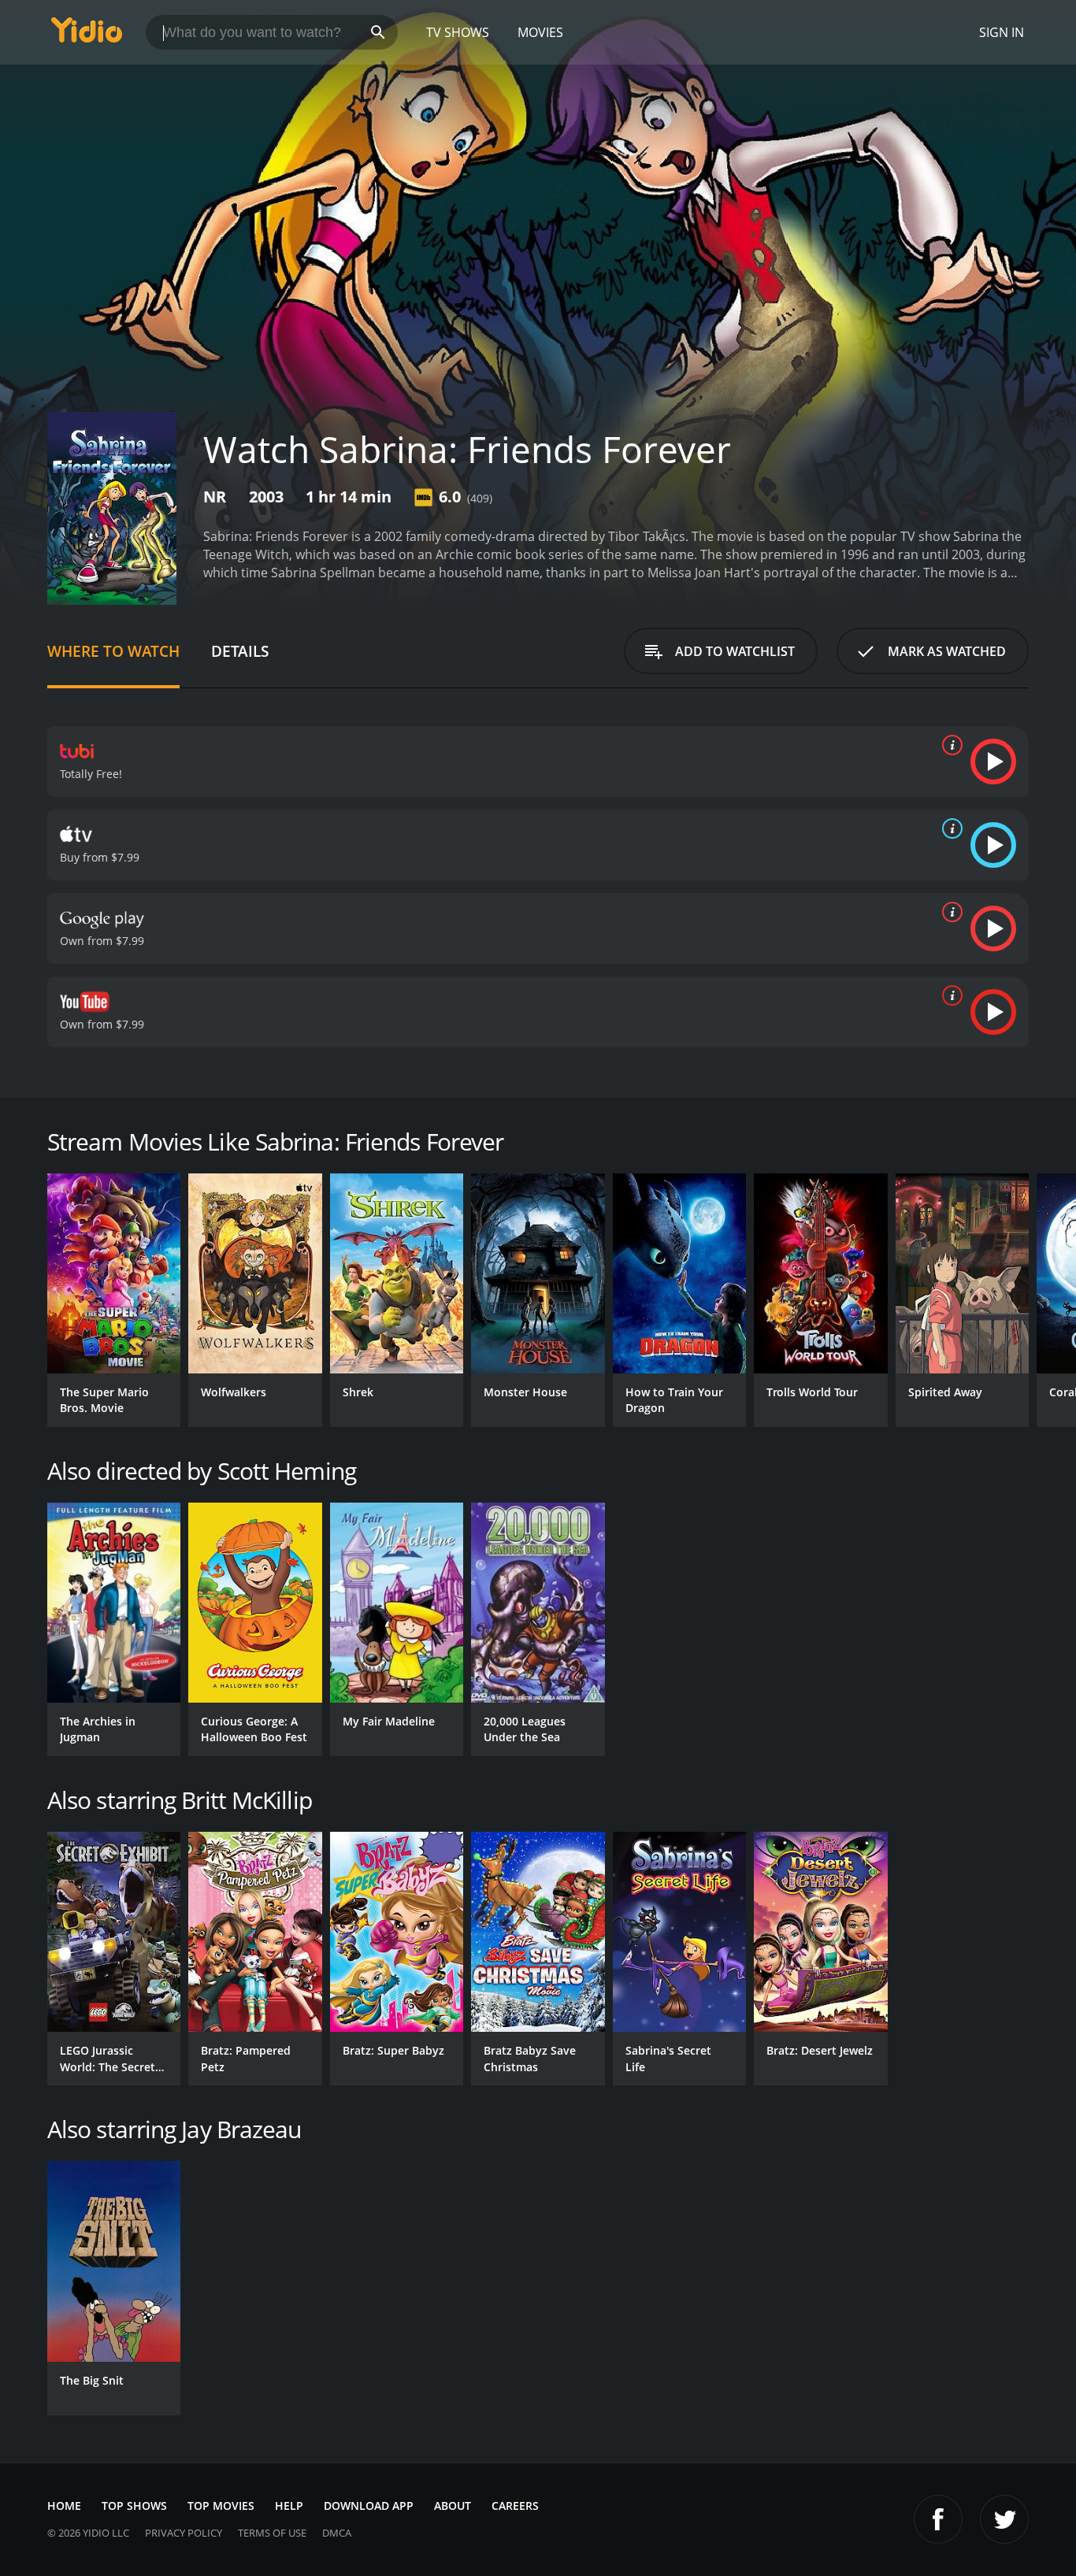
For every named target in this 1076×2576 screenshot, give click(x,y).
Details (240, 651)
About (453, 2506)
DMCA (337, 2533)
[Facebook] (938, 2519)
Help (289, 2506)
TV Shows (458, 32)
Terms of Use (272, 2533)
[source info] (949, 745)
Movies (540, 32)
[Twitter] (1004, 2519)
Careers (515, 2506)
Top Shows (134, 2506)
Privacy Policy (184, 2533)
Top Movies (221, 2506)
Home (64, 2506)
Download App (369, 2506)
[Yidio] (87, 35)
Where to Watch (113, 651)
